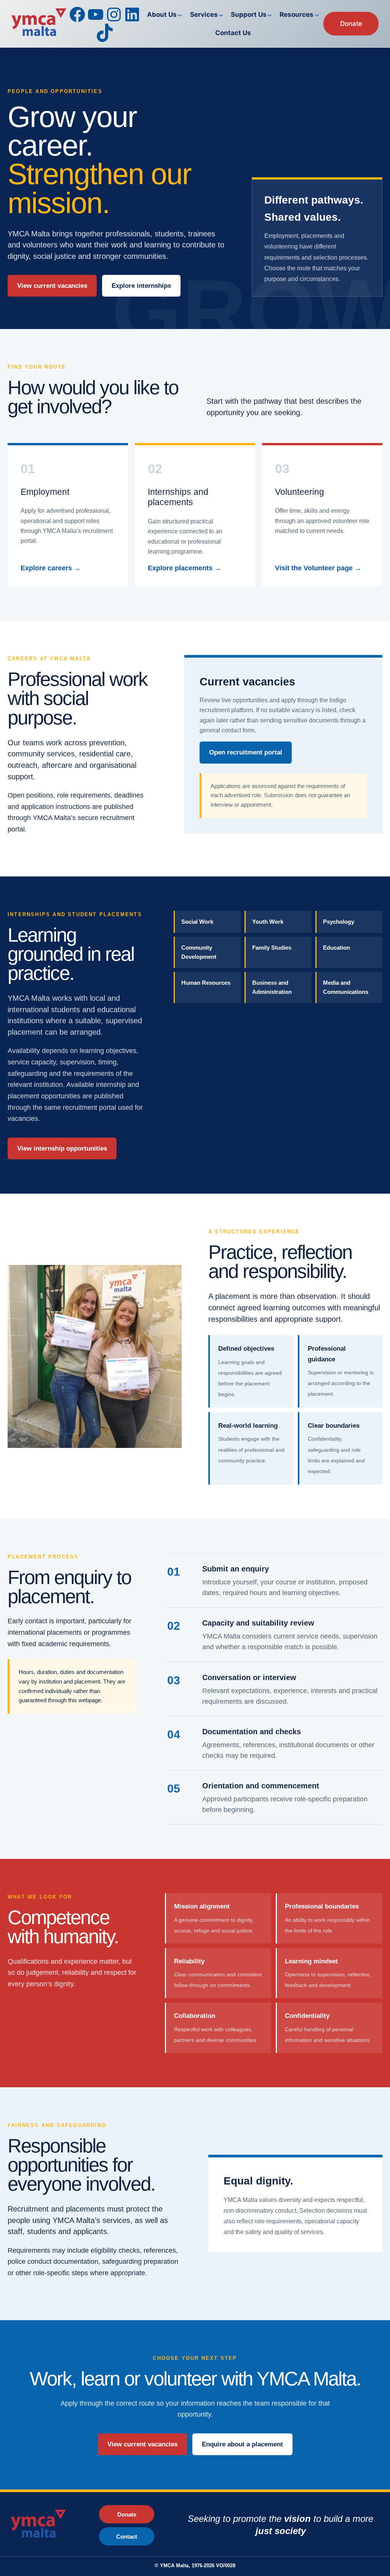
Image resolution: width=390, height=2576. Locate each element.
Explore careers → (51, 568)
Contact (127, 2537)
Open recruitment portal (246, 752)
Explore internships (141, 286)
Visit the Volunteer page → (318, 568)
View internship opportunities (62, 1148)
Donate (351, 23)
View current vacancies (52, 286)
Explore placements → (185, 568)
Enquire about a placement (242, 2444)
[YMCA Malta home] (47, 2525)
